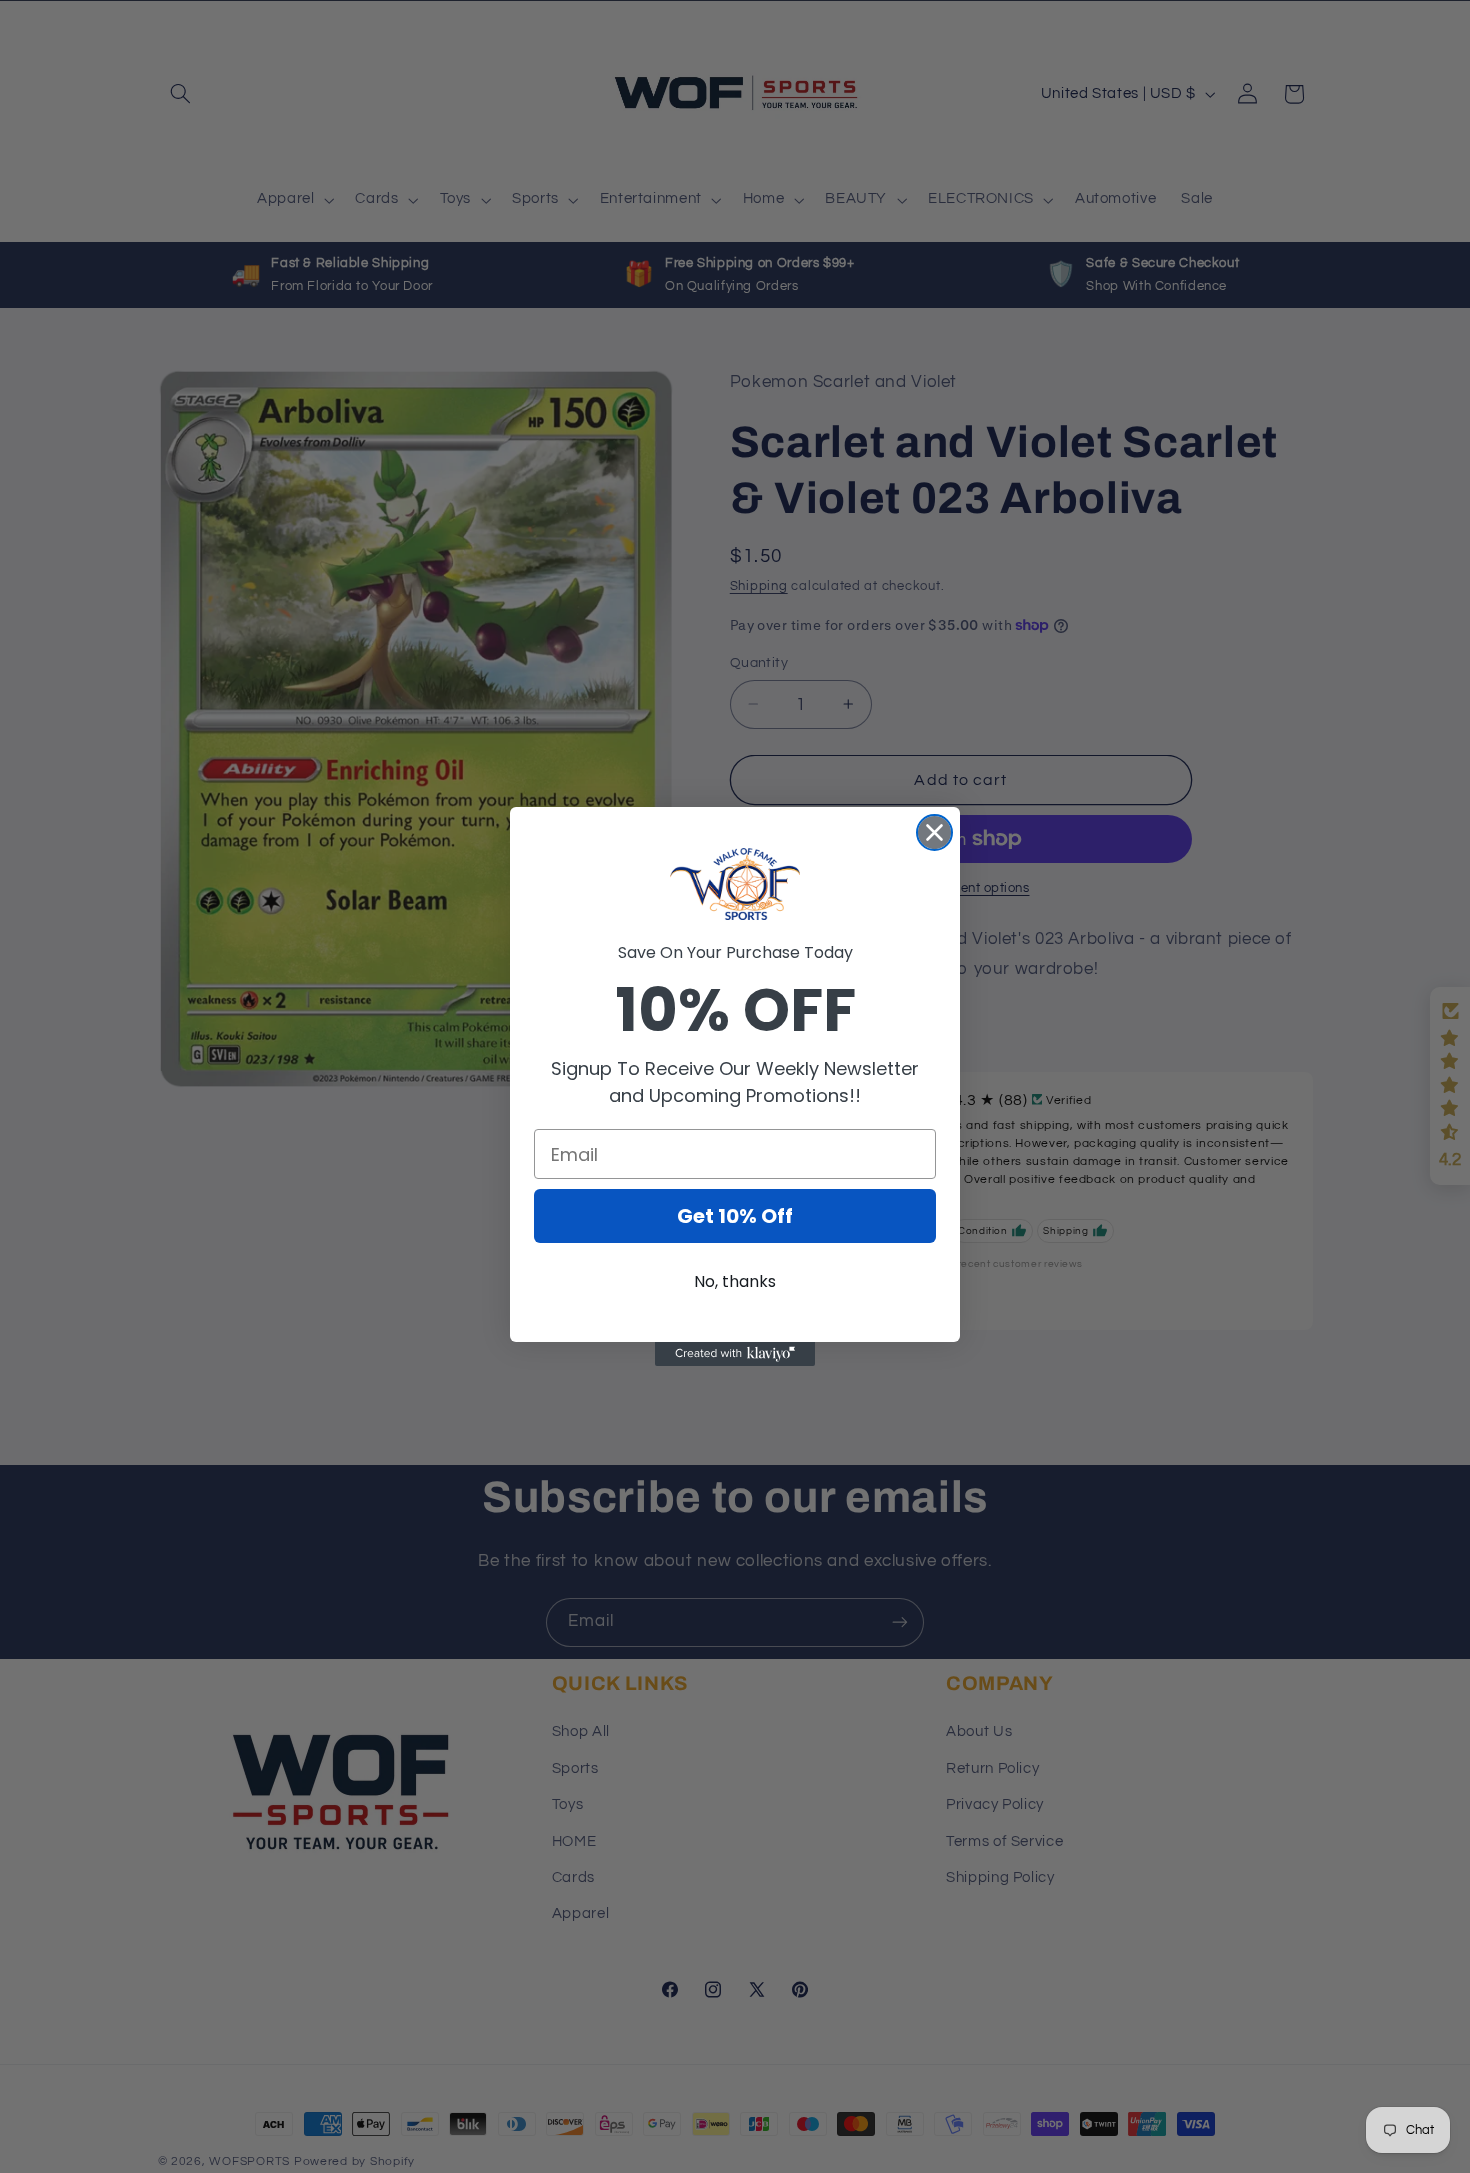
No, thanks (735, 1281)
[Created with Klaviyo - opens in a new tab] (735, 1354)
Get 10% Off (735, 1216)
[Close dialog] (934, 832)
